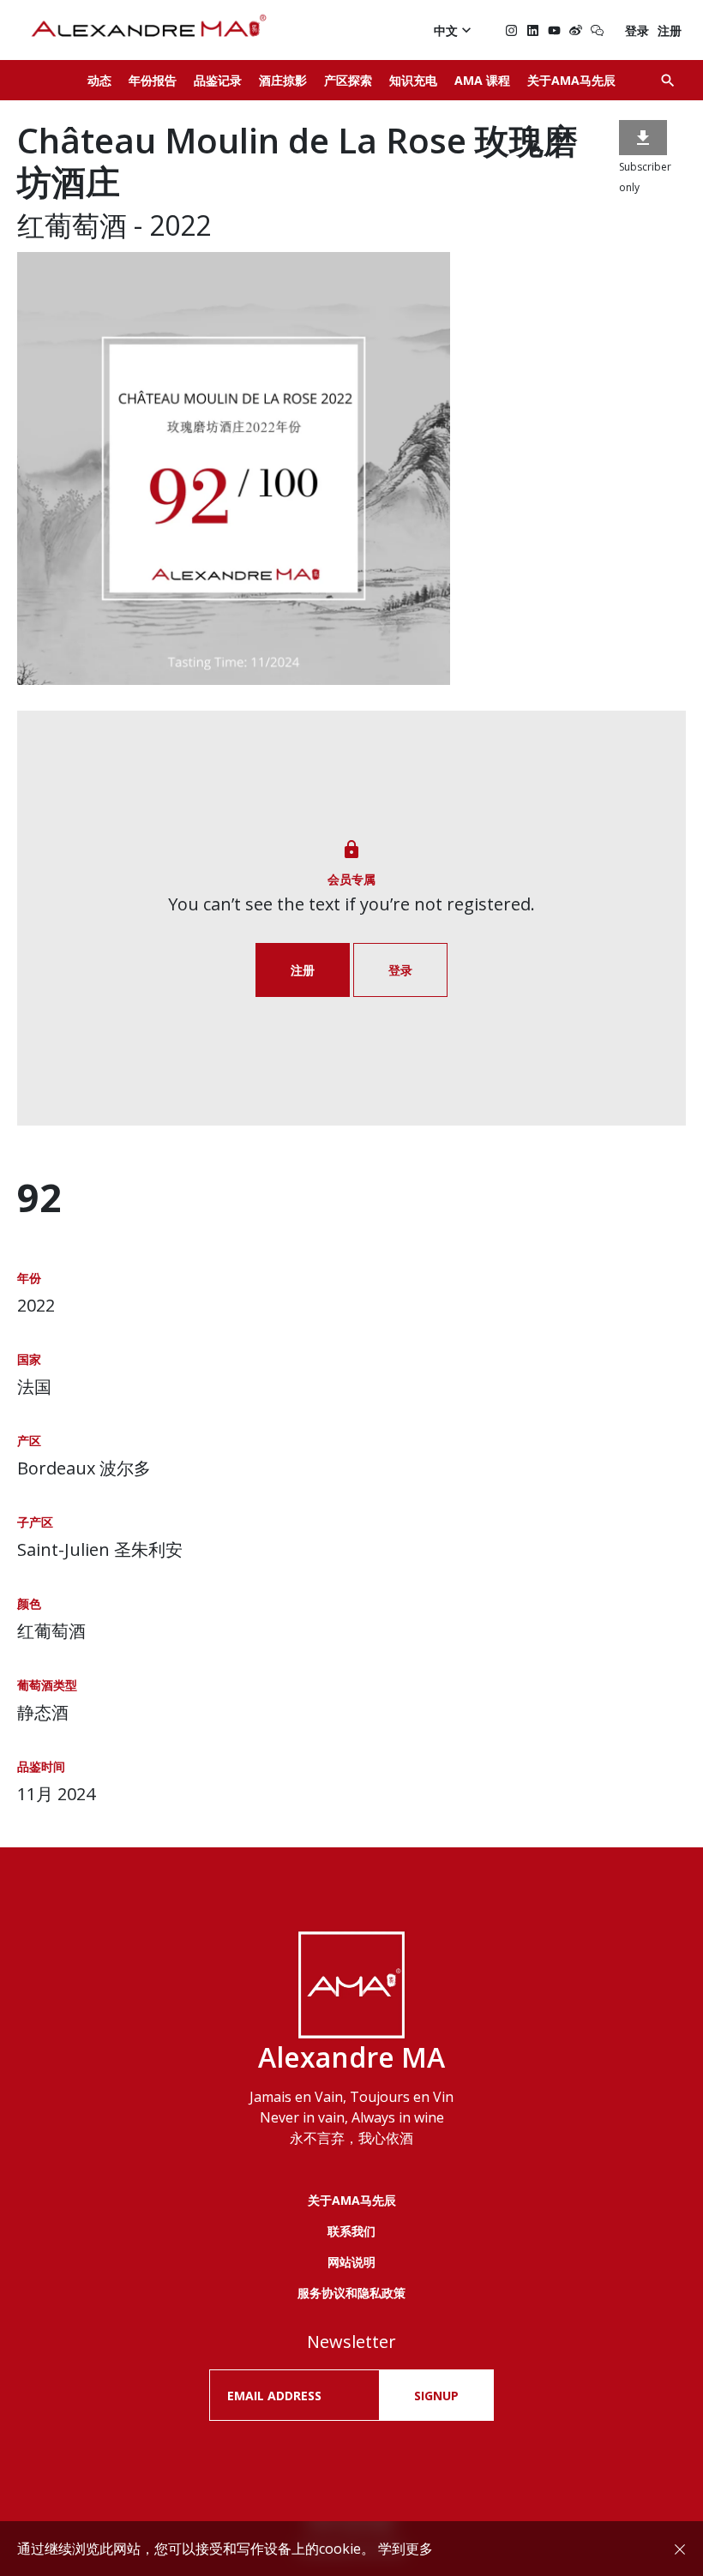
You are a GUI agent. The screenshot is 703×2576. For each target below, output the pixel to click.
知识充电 (413, 80)
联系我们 (351, 2231)
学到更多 (406, 2549)
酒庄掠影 (283, 80)
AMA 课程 (482, 80)
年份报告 (153, 80)
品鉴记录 (218, 80)
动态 (99, 80)
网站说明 (351, 2262)
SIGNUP (436, 2396)
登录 (637, 30)
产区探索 (348, 80)
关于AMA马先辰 (571, 80)
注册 (670, 30)
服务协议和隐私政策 (351, 2293)
